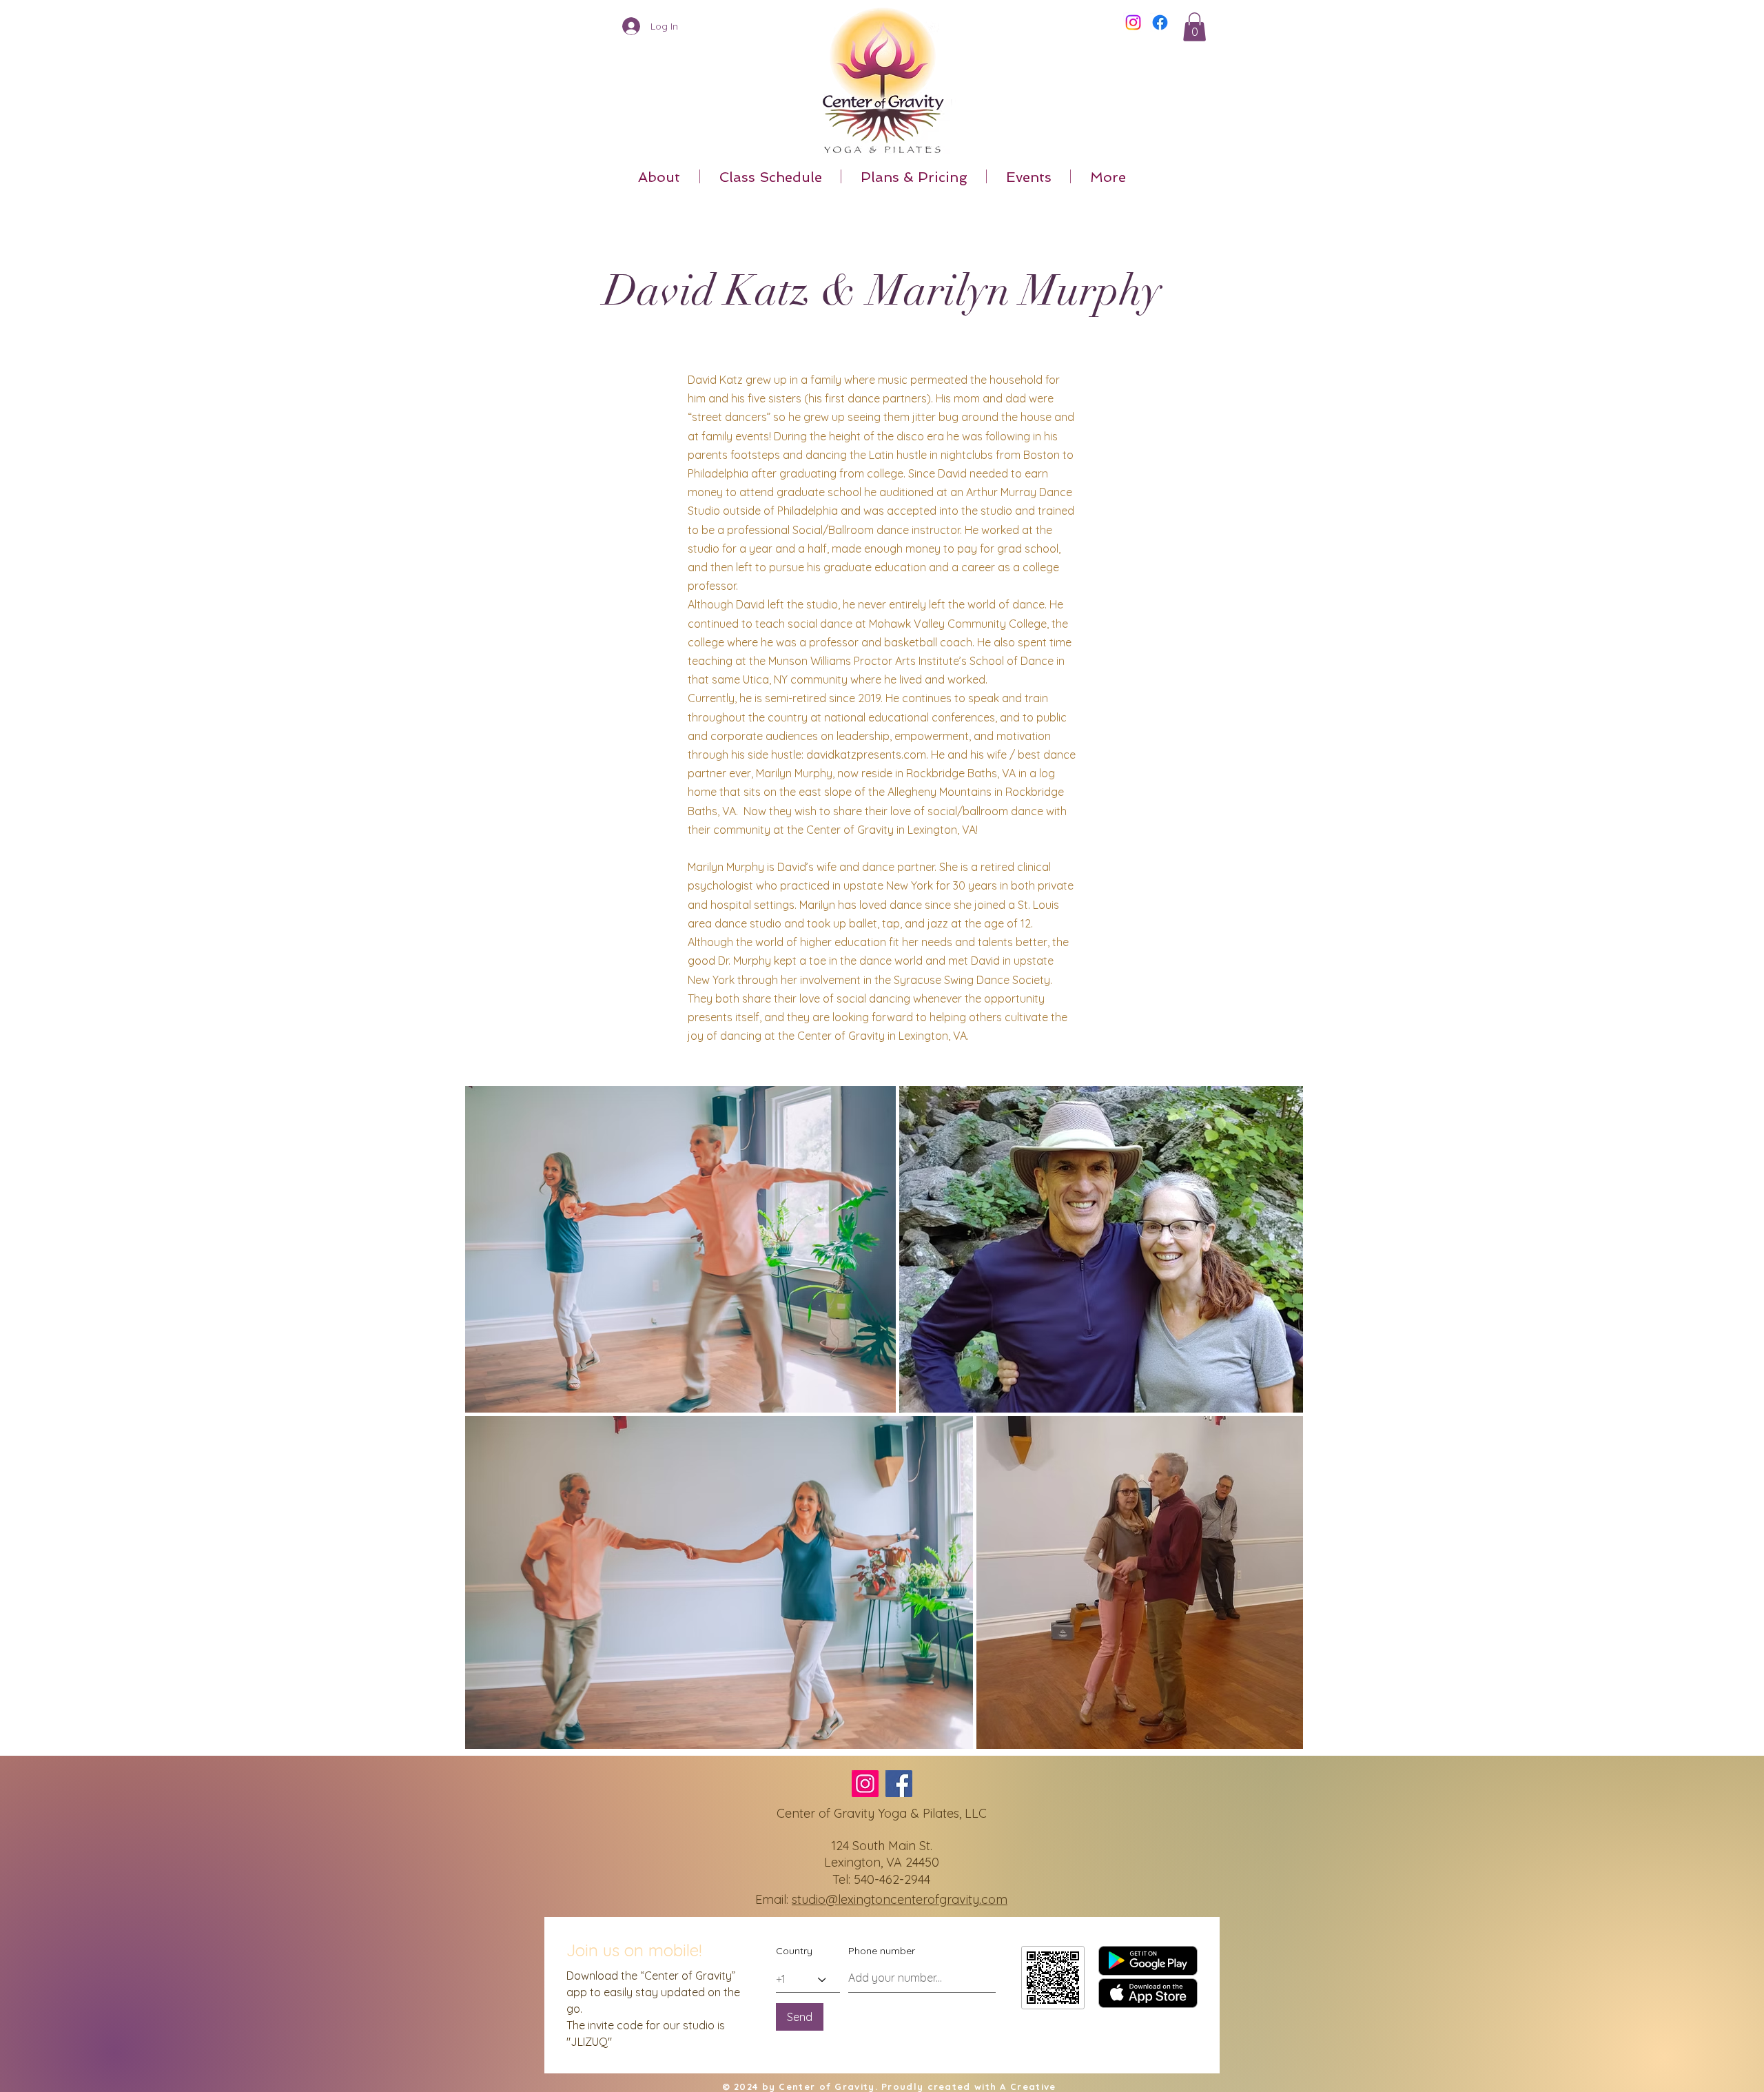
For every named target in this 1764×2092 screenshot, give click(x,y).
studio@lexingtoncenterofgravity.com (900, 1899)
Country (794, 1951)
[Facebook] (1160, 22)
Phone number (882, 1951)
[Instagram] (1133, 22)
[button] (1194, 27)
